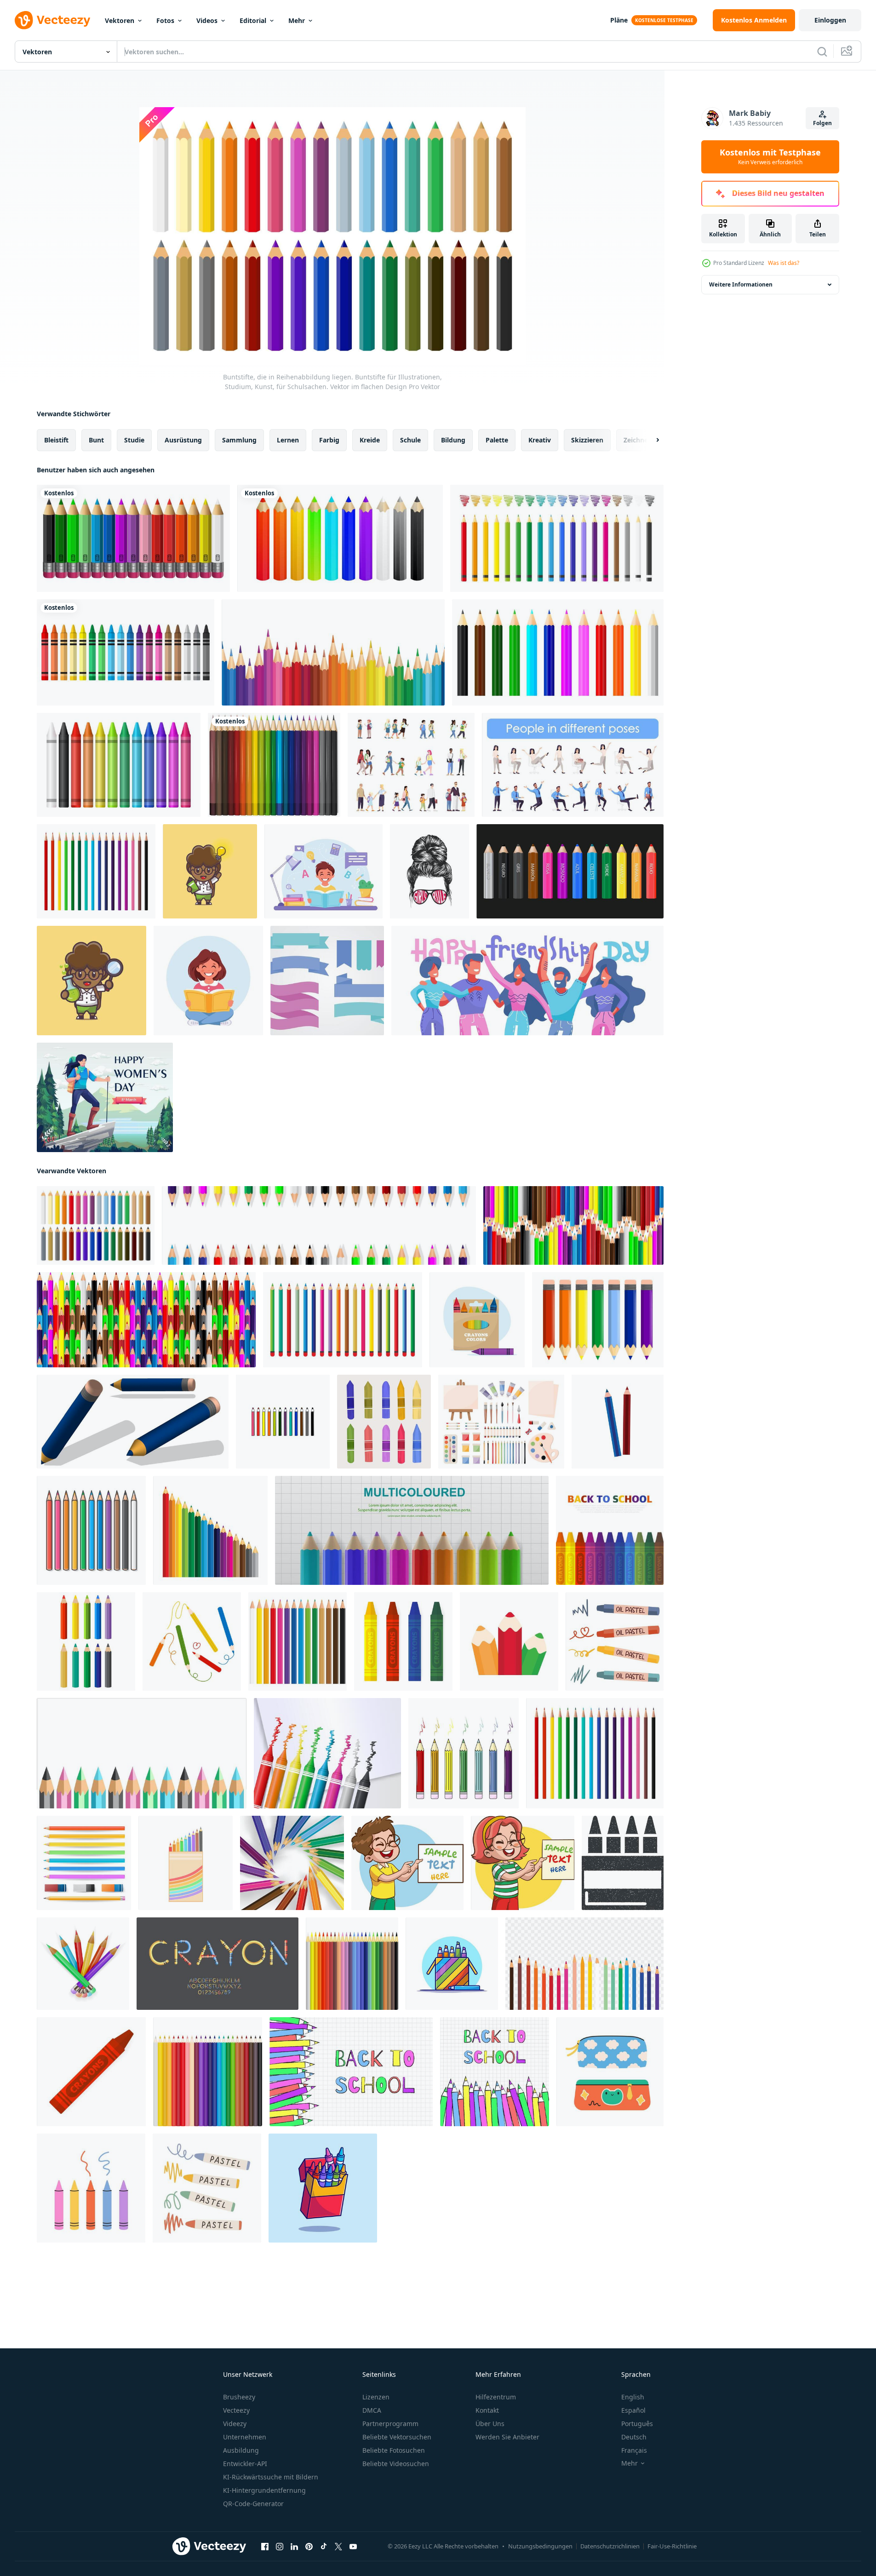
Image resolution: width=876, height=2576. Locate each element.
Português (637, 2424)
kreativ (540, 440)
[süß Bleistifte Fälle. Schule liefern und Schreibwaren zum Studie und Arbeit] (610, 2072)
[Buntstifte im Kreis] (292, 1863)
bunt (96, 440)
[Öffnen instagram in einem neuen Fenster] (280, 2547)
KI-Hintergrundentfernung (264, 2490)
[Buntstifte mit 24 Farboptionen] (352, 1964)
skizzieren (587, 440)
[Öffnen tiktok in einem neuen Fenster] (324, 2547)
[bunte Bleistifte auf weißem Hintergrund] (142, 1753)
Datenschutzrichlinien (610, 2546)
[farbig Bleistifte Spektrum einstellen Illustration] (96, 871)
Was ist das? (784, 263)
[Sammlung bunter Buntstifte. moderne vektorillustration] (126, 652)
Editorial (253, 20)
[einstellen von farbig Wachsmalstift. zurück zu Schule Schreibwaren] (384, 1422)
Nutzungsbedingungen (540, 2546)
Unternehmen (245, 2437)
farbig (329, 440)
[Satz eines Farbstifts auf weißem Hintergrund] (119, 765)
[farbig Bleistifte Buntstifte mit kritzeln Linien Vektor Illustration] (192, 1641)
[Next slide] (650, 440)
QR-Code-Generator (253, 2504)
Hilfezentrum (496, 2397)
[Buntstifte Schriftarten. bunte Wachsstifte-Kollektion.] (218, 1964)
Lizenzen (376, 2397)
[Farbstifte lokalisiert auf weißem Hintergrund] (464, 1753)
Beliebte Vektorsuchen (397, 2437)
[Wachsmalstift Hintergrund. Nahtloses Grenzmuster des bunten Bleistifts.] (333, 652)
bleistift (56, 440)
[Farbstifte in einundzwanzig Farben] (274, 765)
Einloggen (830, 20)
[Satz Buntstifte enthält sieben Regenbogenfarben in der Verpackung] (477, 1320)
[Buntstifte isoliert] (133, 538)
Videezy (235, 2424)
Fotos (165, 20)
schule (410, 440)
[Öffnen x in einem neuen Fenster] (338, 2547)
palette (497, 440)
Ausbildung (241, 2450)
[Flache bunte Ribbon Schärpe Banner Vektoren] (327, 981)
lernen (288, 440)
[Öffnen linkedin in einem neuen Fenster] (294, 2547)
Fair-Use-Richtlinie (672, 2546)
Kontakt (487, 2410)
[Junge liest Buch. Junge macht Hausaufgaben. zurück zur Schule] (323, 871)
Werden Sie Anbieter (507, 2437)
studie (134, 440)
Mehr (297, 20)
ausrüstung (183, 440)
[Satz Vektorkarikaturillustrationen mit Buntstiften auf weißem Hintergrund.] (557, 538)
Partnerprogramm (390, 2424)
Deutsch (634, 2437)
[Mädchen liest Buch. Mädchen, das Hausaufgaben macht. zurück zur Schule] (208, 981)
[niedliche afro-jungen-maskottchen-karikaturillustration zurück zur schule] (210, 871)
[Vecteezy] (52, 20)
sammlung (239, 440)
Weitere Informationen (741, 284)
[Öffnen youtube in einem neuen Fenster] (353, 2547)
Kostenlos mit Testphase (770, 157)
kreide (370, 440)
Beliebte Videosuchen (396, 2464)
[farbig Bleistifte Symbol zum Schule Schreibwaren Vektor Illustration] (509, 1641)
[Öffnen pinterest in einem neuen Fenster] (309, 2547)
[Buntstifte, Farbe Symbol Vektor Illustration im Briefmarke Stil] (623, 1863)
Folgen (822, 123)
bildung (453, 440)
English (633, 2397)
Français (634, 2450)
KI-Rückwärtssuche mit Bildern (271, 2477)
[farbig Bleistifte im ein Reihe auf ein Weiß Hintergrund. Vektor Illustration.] (208, 2072)
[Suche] (822, 52)
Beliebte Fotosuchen (394, 2450)
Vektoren (120, 20)
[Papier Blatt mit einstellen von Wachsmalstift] (327, 1753)
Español (633, 2410)
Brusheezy (239, 2397)
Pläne (619, 20)
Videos (207, 20)
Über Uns (490, 2424)
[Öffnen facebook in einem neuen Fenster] (265, 2547)
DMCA (372, 2410)
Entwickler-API (245, 2464)
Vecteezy (236, 2410)
